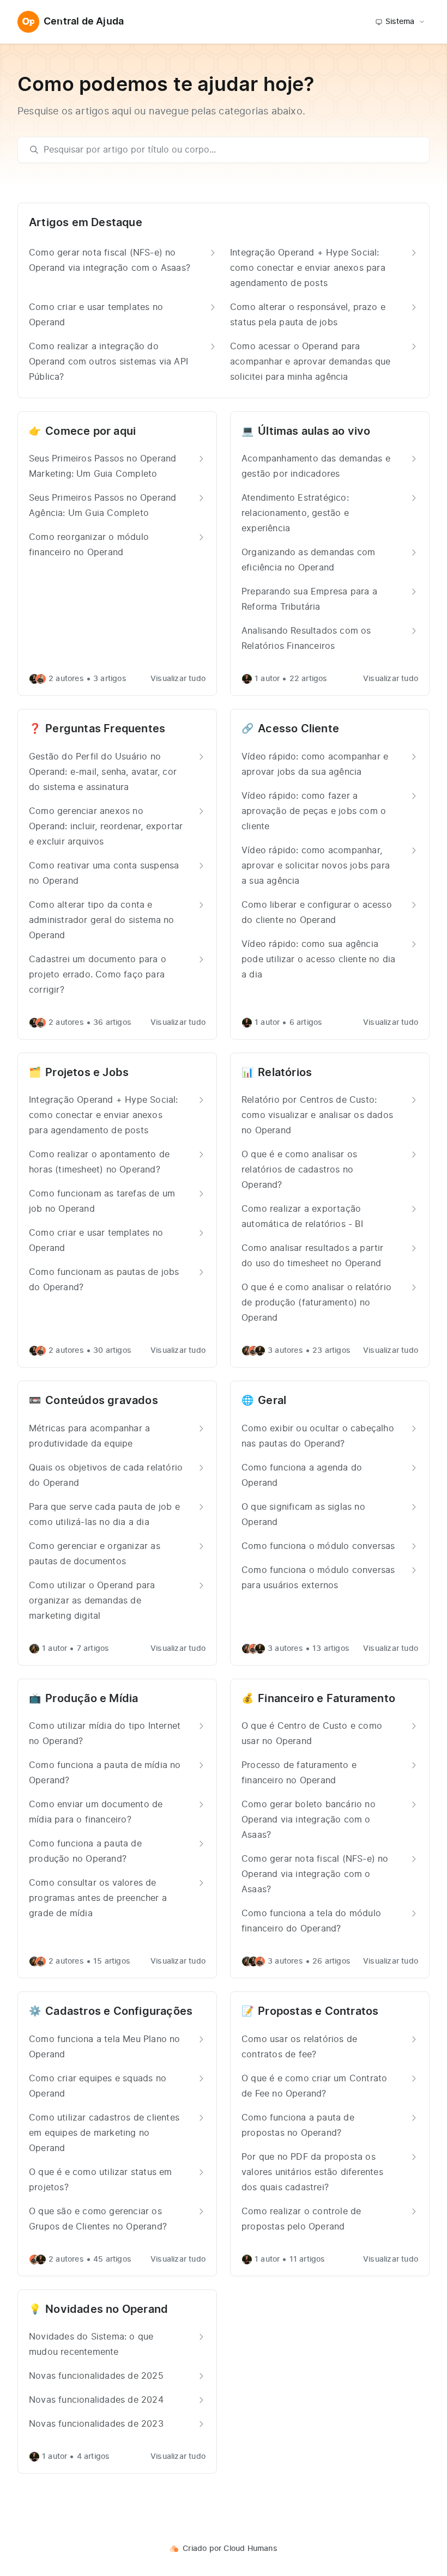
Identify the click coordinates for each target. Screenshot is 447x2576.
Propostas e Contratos (318, 2012)
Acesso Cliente (298, 729)
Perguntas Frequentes (105, 729)
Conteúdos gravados (102, 1401)
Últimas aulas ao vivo (314, 432)
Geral (272, 1401)
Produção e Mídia (92, 1699)
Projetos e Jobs (87, 1073)
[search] (229, 150)
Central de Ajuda (84, 22)
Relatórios (285, 1073)
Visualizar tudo (178, 679)
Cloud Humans (250, 2549)
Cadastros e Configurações (119, 2012)
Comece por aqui (90, 432)
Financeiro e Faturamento (327, 1699)
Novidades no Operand (107, 2310)
